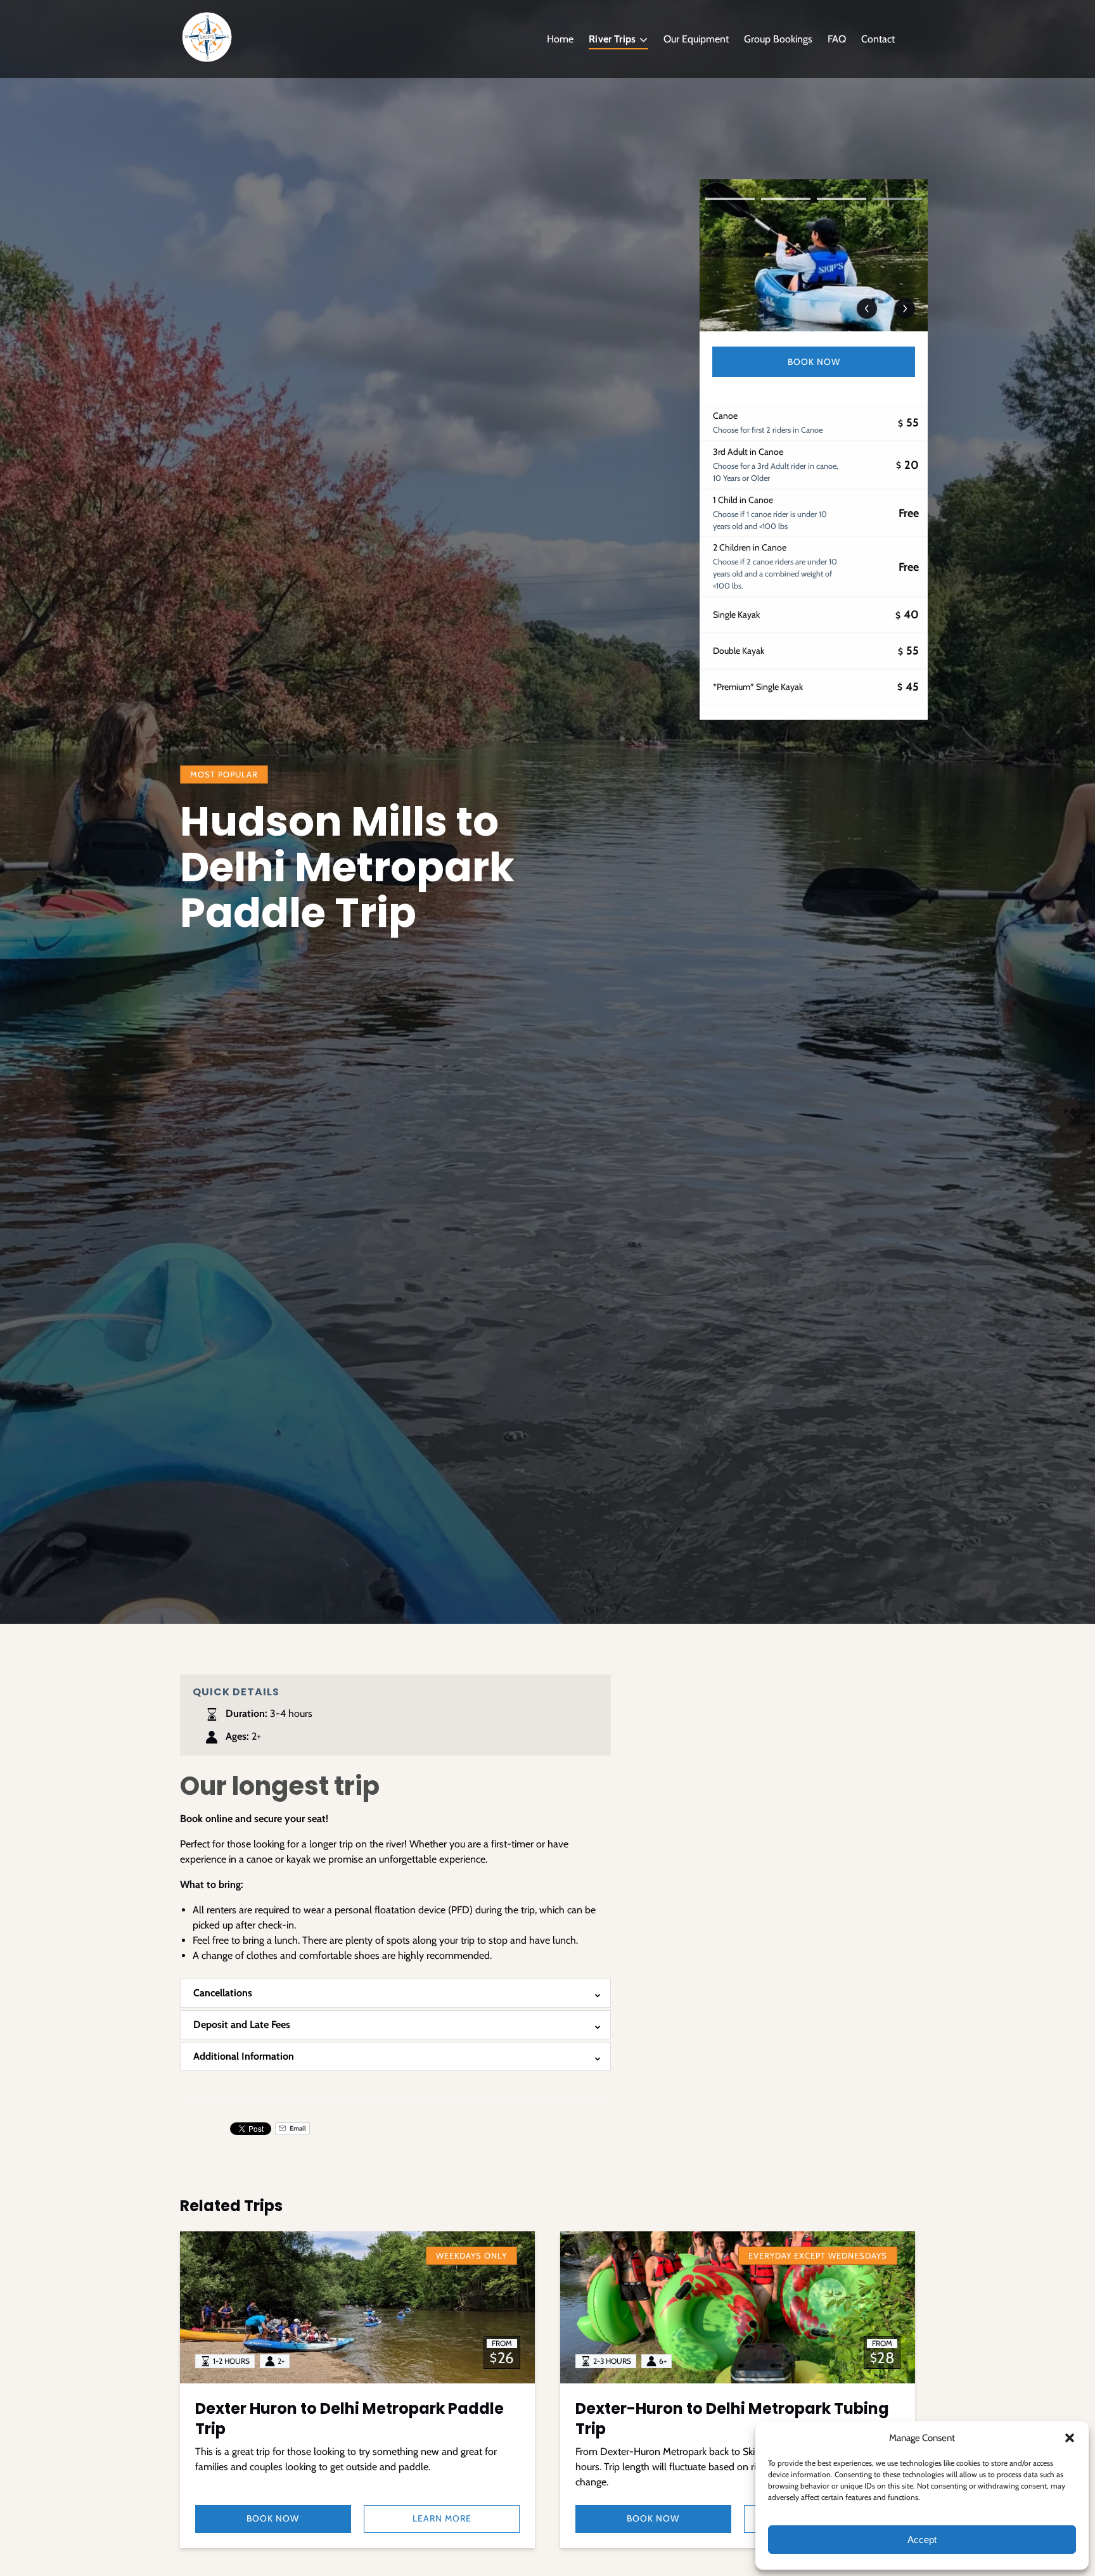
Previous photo (867, 309)
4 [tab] (897, 199)
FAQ (837, 39)
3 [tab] (842, 199)
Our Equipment (696, 39)
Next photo (905, 309)
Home (560, 39)
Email (297, 2128)
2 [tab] (786, 199)
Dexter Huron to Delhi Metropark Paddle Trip (349, 2419)
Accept (922, 2540)
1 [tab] (730, 199)
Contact (878, 39)
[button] (1070, 2438)
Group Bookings (778, 39)
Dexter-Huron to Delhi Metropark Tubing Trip (732, 2419)
